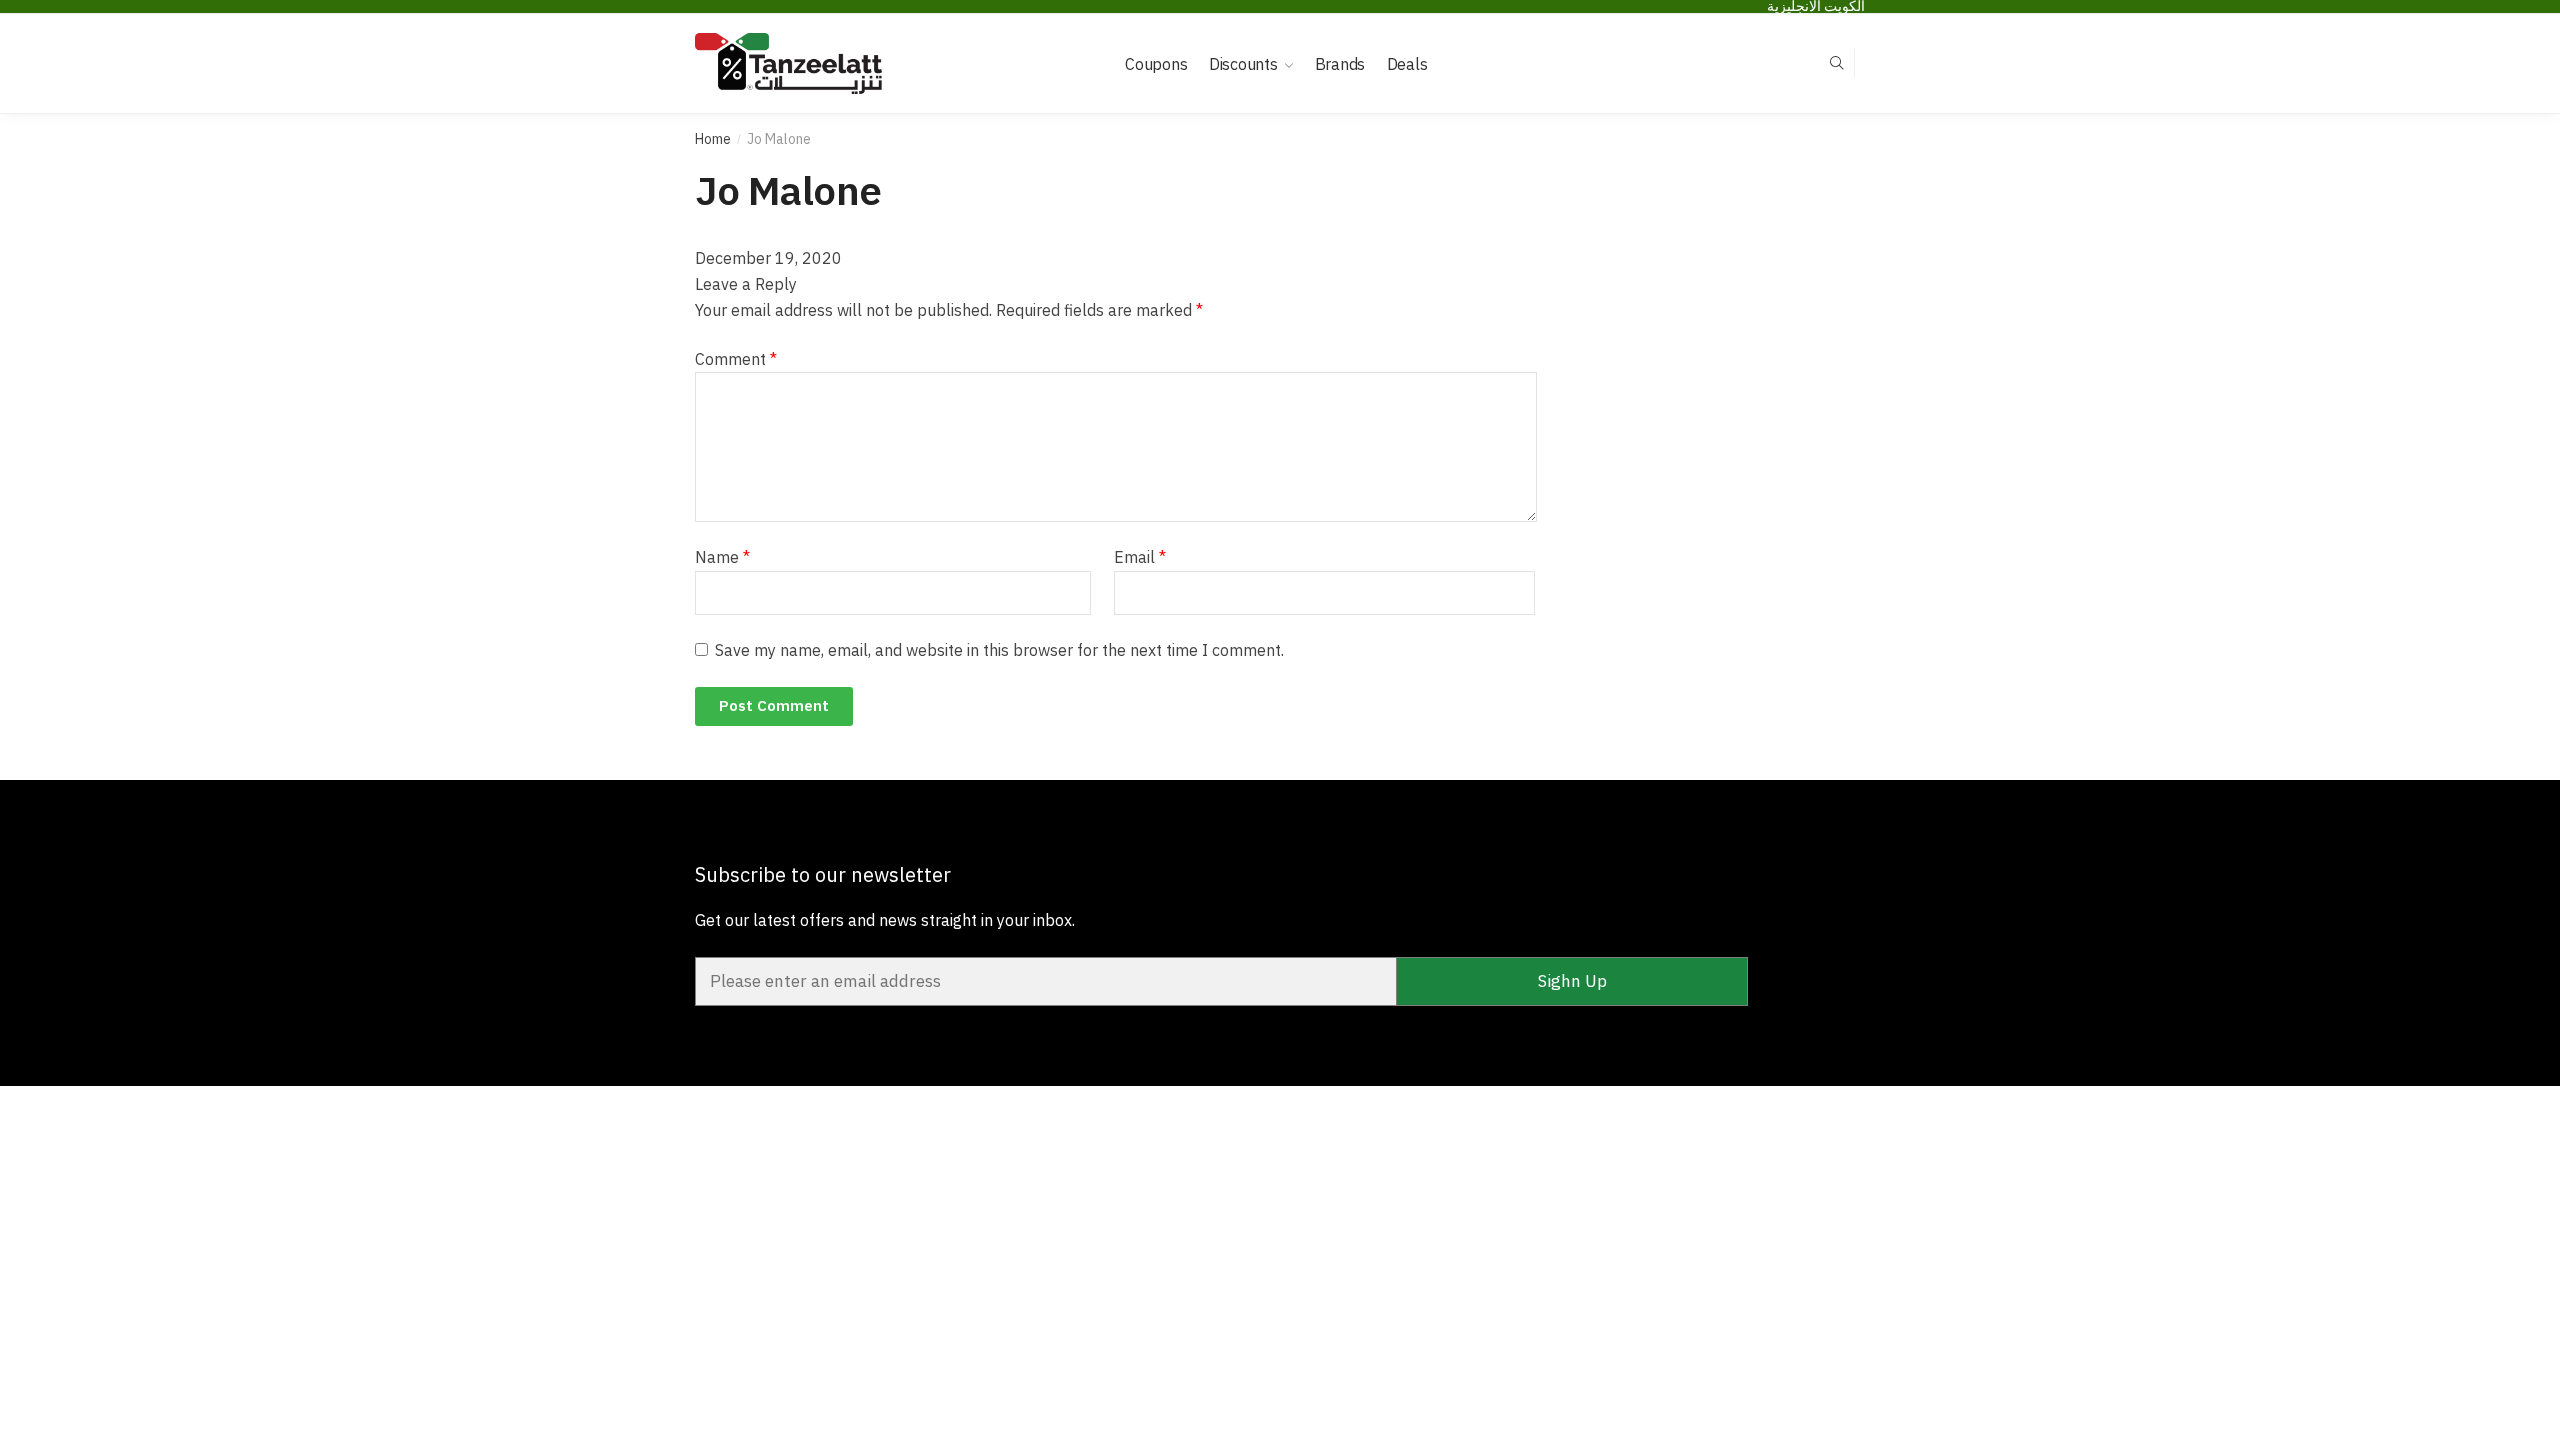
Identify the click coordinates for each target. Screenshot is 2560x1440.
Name (722, 557)
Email (1140, 557)
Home (713, 139)
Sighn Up (1572, 981)
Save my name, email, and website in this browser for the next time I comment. (999, 650)
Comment (736, 359)
